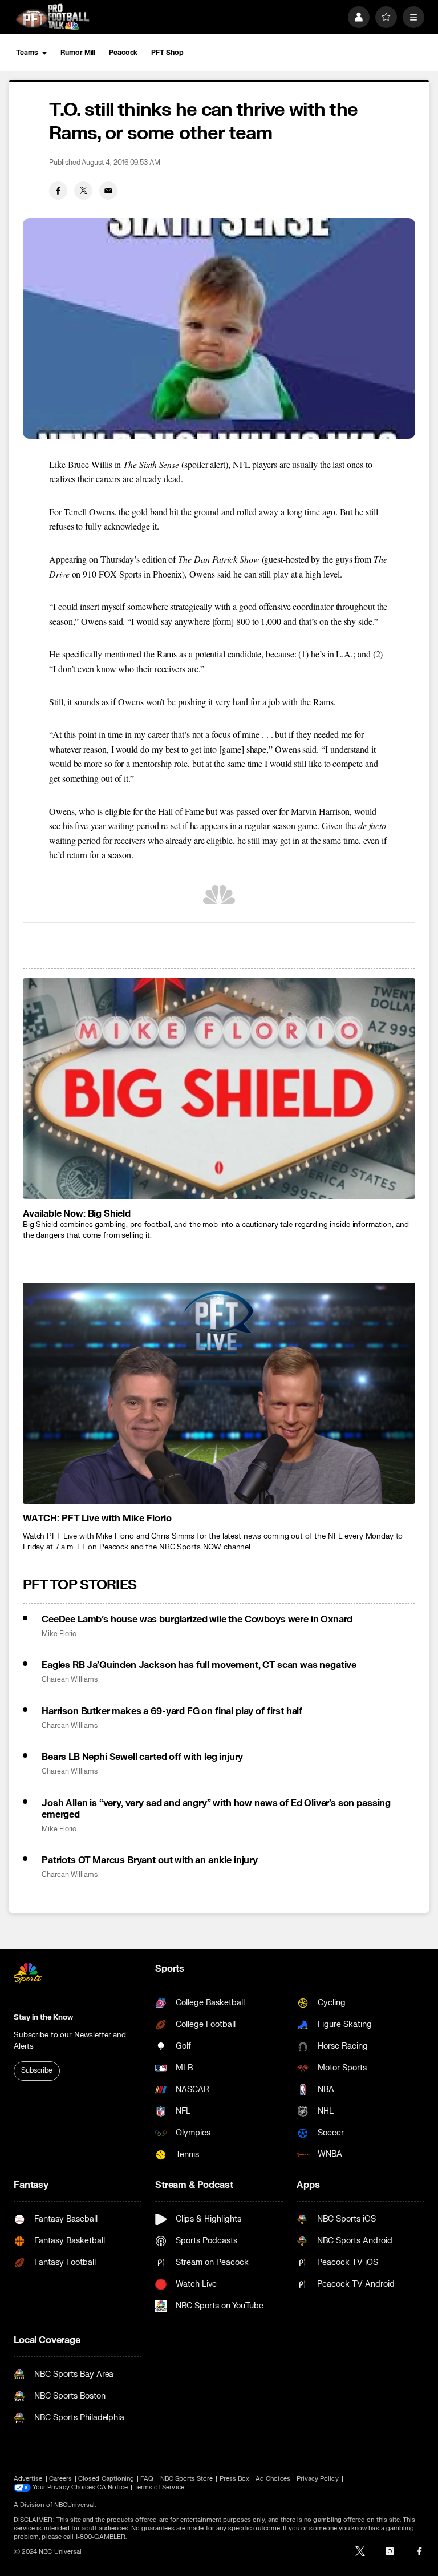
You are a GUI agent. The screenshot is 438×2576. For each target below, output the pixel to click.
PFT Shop (167, 53)
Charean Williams (70, 1680)
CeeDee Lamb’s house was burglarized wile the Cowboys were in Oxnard (197, 1620)
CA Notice (112, 2487)
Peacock (123, 53)
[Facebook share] (58, 191)
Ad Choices (273, 2479)
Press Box (235, 2479)
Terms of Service (159, 2487)
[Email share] (108, 191)
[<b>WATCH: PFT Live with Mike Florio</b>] (219, 1393)
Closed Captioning (106, 2479)
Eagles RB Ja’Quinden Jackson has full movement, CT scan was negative (199, 1665)
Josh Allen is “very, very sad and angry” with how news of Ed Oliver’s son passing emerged (216, 1809)
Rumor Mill (78, 53)
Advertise (28, 2479)
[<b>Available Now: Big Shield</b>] (219, 1089)
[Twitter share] (83, 191)
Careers (60, 2479)
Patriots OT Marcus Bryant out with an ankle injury (150, 1860)
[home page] (52, 17)
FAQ (147, 2479)
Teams (27, 53)
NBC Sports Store (187, 2479)
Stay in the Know (43, 2017)
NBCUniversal (75, 2505)
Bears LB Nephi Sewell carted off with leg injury (142, 1757)
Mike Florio (59, 1634)
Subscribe (37, 2070)
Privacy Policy (318, 2479)
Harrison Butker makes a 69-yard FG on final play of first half (172, 1711)
